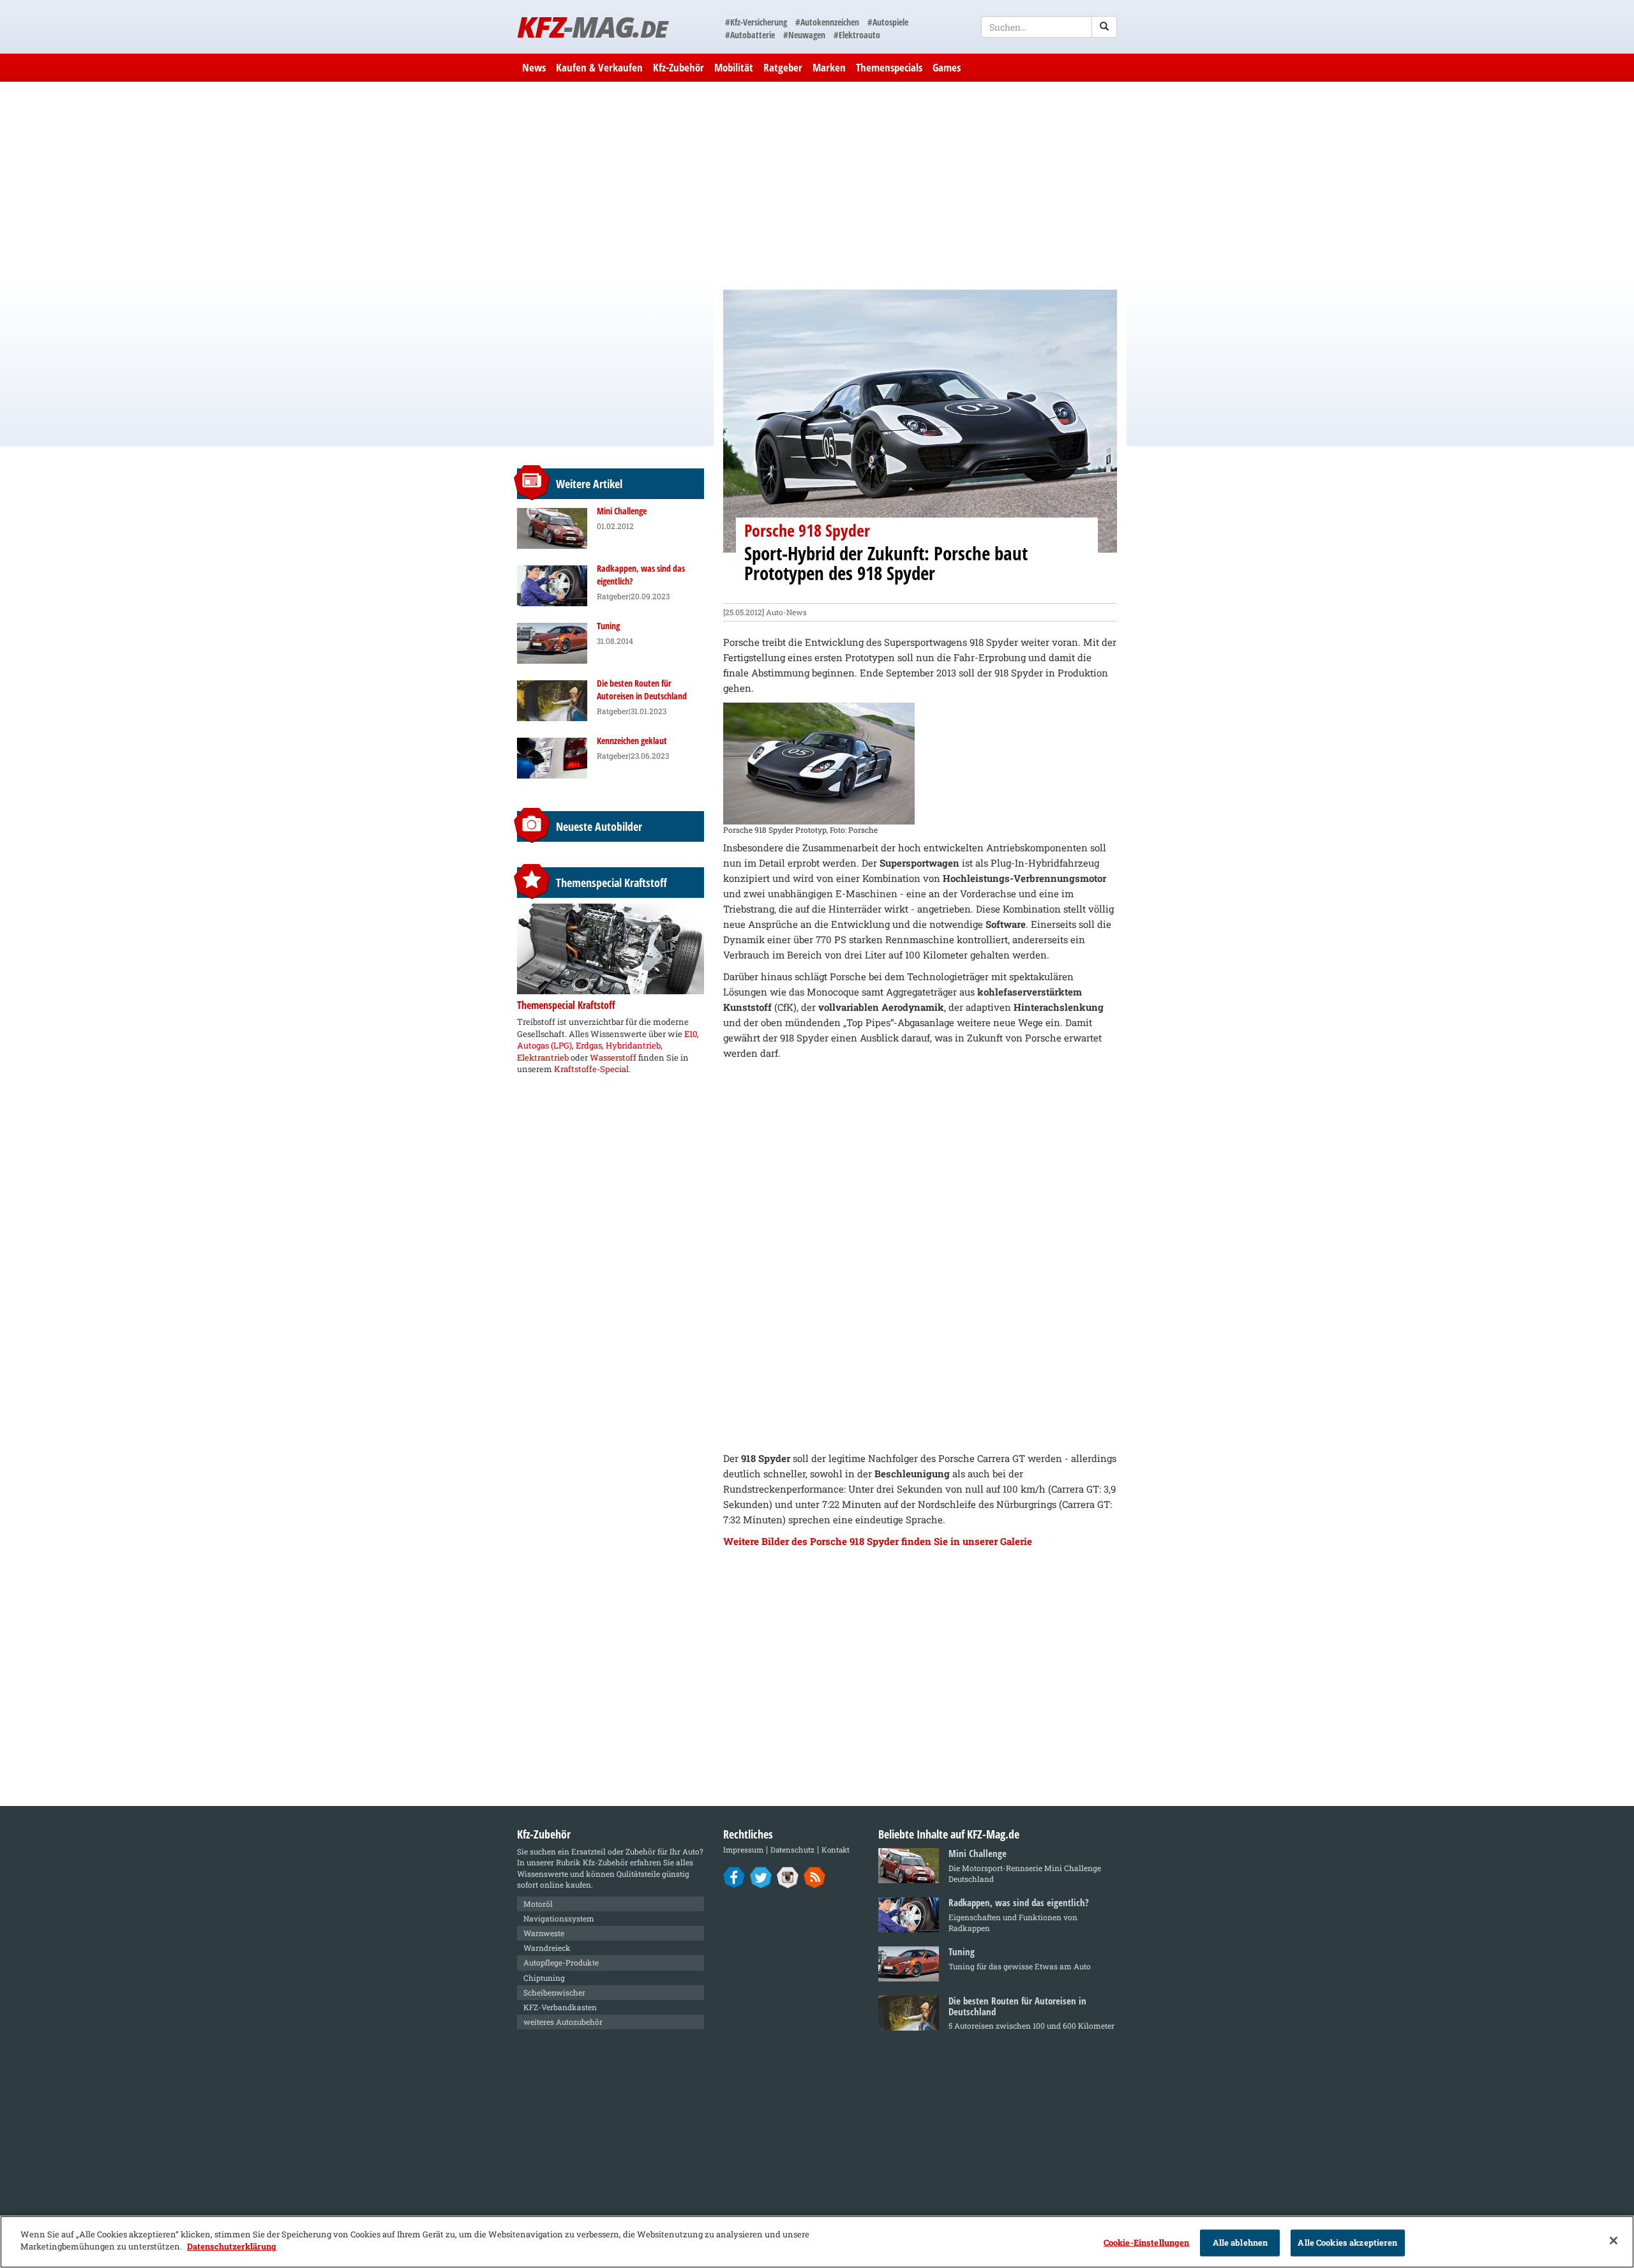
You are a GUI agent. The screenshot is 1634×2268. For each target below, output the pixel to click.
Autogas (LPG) (544, 1045)
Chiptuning (544, 1978)
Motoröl (538, 1904)
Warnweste (544, 1933)
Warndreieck (547, 1948)
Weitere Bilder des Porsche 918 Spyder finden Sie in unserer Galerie (878, 1541)
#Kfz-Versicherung (756, 22)
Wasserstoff (613, 1057)
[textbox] (1049, 27)
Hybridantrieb (633, 1045)
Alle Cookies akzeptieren (1347, 2242)
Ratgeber (783, 67)
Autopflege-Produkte (561, 1962)
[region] (817, 2242)
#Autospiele (888, 22)
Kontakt (836, 1850)
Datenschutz (792, 1850)
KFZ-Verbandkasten (560, 2007)
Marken (829, 67)
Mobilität (734, 67)
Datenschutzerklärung (232, 2246)
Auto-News (786, 612)
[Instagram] (788, 1877)
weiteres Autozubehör (563, 2022)
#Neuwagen (804, 35)
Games (947, 67)
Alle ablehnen (1240, 2242)
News (534, 67)
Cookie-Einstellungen (1147, 2242)
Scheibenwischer (554, 1992)
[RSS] (815, 1877)
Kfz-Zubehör (678, 67)
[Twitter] (761, 1877)
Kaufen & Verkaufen (599, 67)
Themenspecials (889, 67)
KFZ (592, 26)
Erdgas (589, 1045)
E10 (691, 1034)
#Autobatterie (750, 35)
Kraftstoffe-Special (591, 1069)
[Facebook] (734, 1877)
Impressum (743, 1850)
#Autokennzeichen (827, 22)
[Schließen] (1614, 2241)
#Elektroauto (857, 35)
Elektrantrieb (543, 1057)
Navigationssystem (559, 1918)
